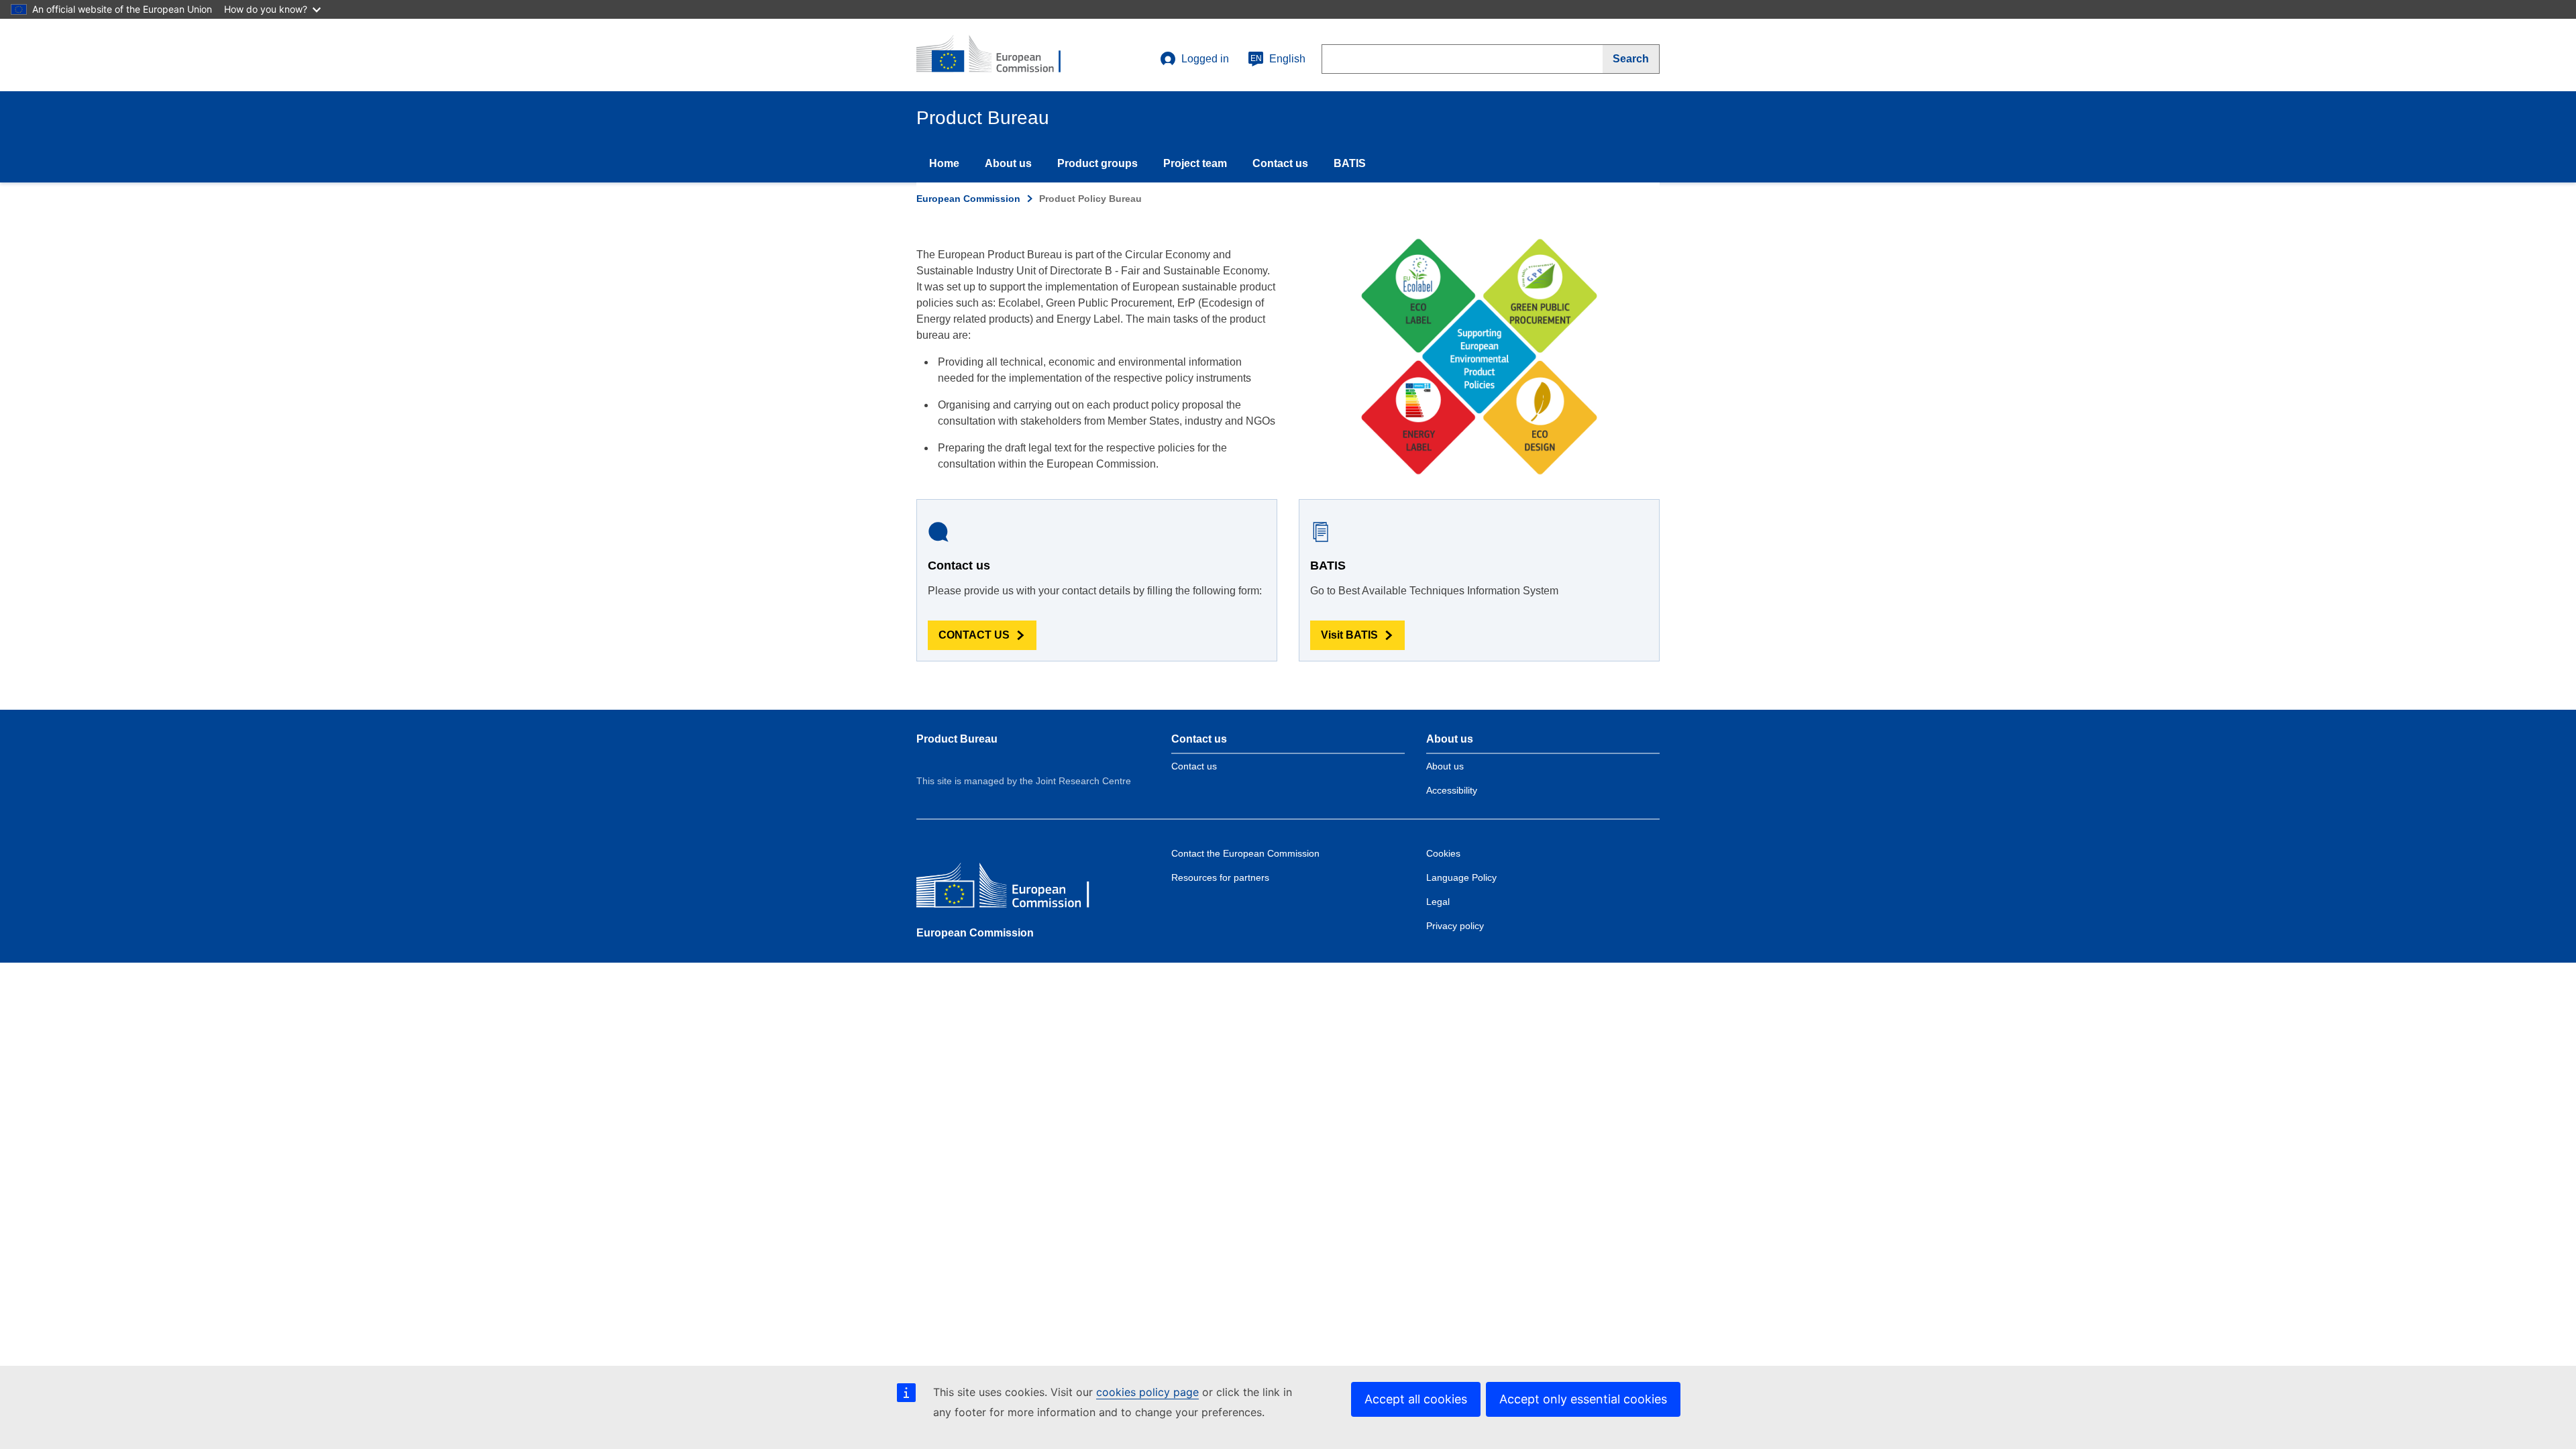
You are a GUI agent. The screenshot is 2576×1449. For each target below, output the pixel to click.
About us (1008, 163)
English (1278, 59)
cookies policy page (1147, 1392)
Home (944, 163)
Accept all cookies (1416, 1399)
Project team (1195, 163)
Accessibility (1452, 790)
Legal (1438, 902)
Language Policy (1461, 877)
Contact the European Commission (1245, 853)
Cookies (1443, 853)
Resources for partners (1220, 877)
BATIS (1350, 163)
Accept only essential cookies (1583, 1399)
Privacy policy (1455, 926)
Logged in (1205, 59)
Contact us (1280, 163)
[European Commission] (1014, 889)
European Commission (968, 199)
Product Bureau (957, 739)
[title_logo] (998, 55)
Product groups (1097, 163)
